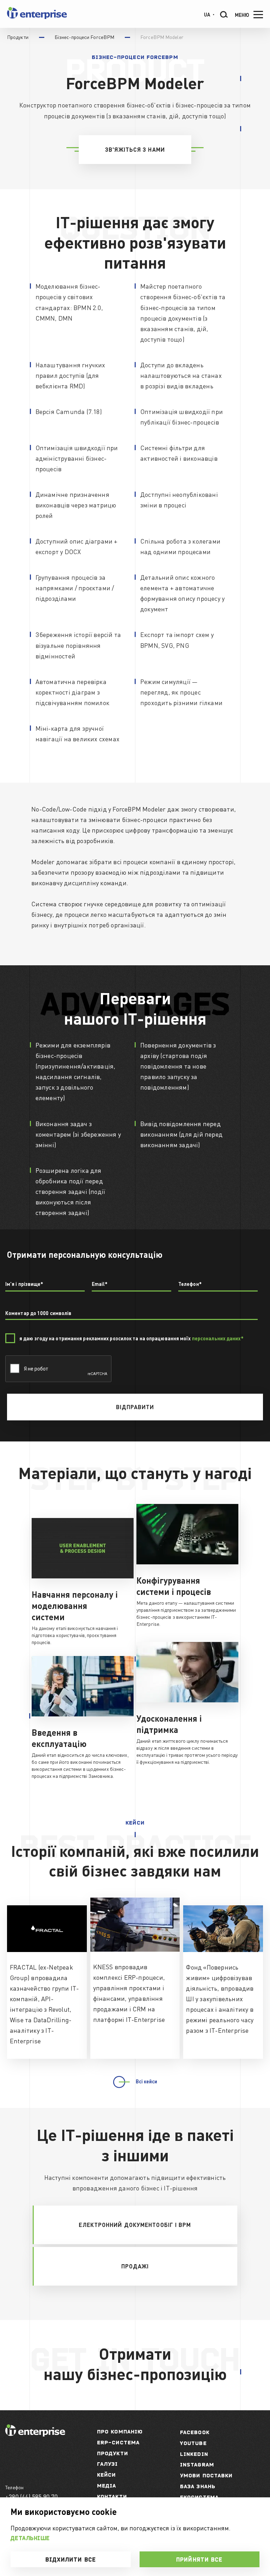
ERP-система (118, 2442)
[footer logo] (35, 2434)
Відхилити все (71, 2559)
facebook (195, 2432)
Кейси (107, 2475)
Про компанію (120, 2432)
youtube (193, 2443)
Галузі (108, 2464)
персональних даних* (218, 1338)
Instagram (197, 2465)
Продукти (112, 2453)
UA (207, 14)
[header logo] (37, 17)
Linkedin (194, 2454)
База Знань (198, 2486)
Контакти (112, 2496)
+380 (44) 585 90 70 (31, 2496)
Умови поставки (206, 2475)
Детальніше (30, 2538)
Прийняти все (199, 2559)
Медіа (107, 2486)
